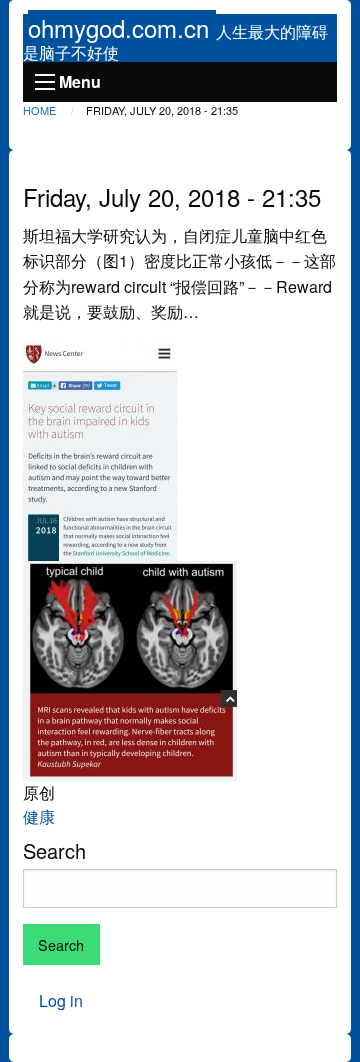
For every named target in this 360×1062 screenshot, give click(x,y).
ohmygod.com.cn (122, 27)
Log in (61, 1000)
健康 (39, 816)
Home (39, 110)
